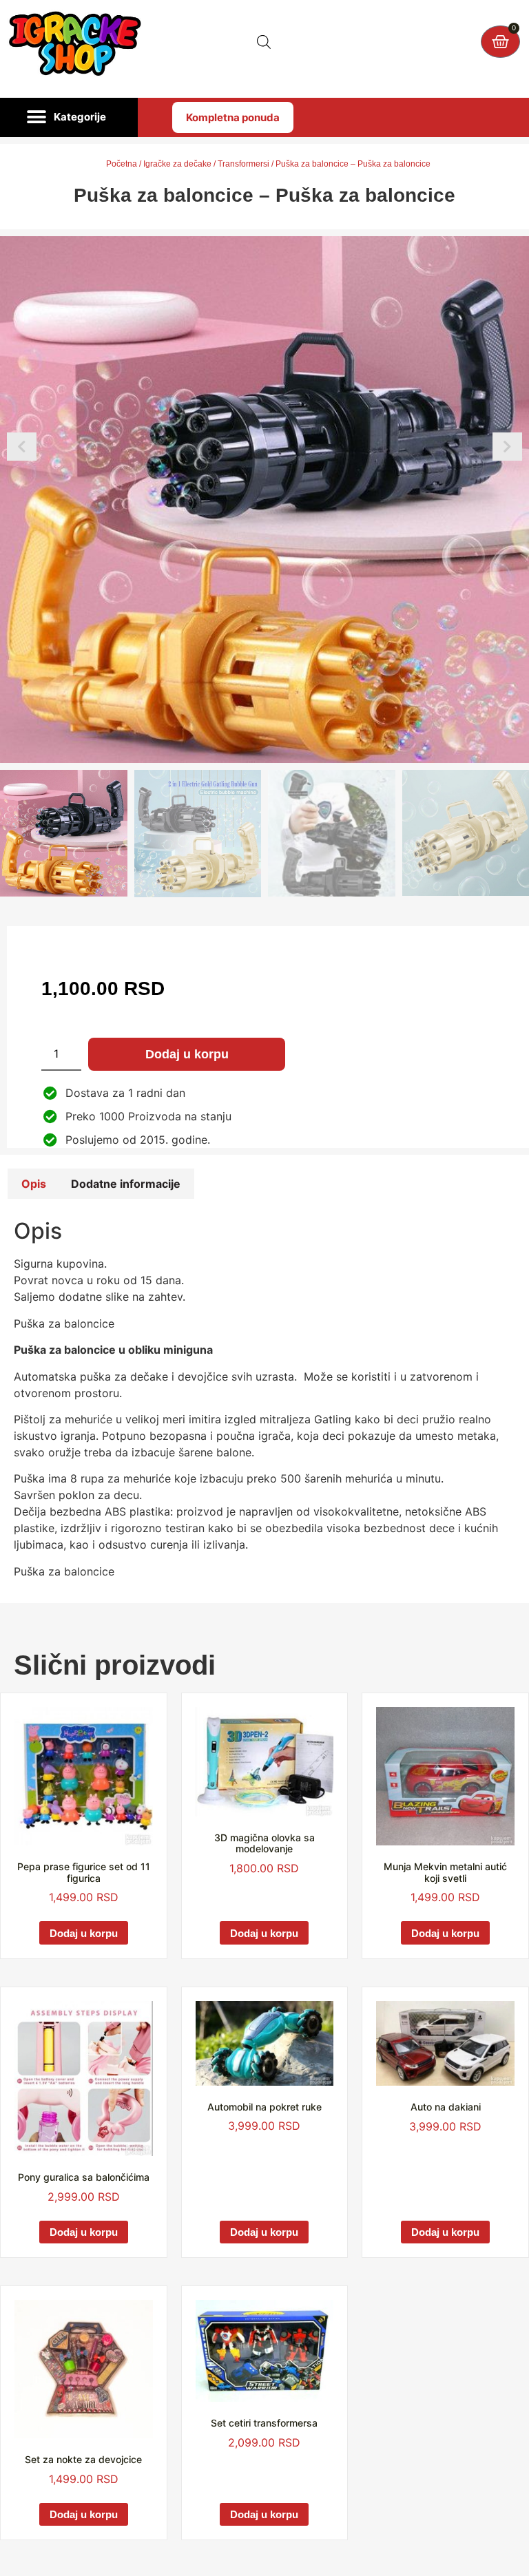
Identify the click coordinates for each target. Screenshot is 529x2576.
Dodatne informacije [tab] (126, 1184)
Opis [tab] (34, 1184)
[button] (69, 118)
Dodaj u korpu (187, 1054)
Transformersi (243, 164)
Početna (122, 164)
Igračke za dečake (177, 164)
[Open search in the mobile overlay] (264, 42)
